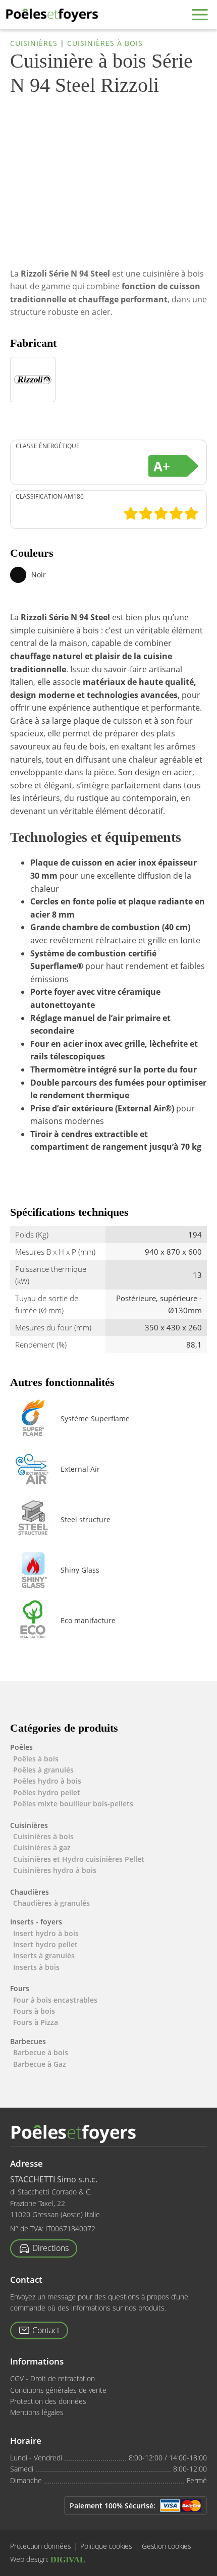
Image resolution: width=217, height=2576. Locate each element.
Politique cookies (106, 2546)
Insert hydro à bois (46, 1933)
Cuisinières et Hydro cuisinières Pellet (79, 1859)
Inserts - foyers (36, 1922)
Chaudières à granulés (51, 1903)
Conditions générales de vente (58, 2390)
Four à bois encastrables (55, 2000)
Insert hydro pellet (45, 1944)
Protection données (40, 2546)
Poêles (21, 1747)
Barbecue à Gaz (40, 2064)
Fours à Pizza (36, 2022)
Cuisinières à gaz (42, 1847)
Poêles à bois (36, 1759)
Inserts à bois (36, 1967)
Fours (20, 1988)
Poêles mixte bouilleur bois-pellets (73, 1804)
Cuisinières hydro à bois (55, 1870)
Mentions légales (37, 2412)
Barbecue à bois (41, 2052)
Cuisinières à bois (105, 43)
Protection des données (48, 2401)
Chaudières (30, 1892)
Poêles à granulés (43, 1770)
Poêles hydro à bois (47, 1781)
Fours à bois (34, 2011)
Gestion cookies (167, 2546)
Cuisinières (34, 43)
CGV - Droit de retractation (52, 2378)
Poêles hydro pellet (47, 1792)
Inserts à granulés (44, 1955)
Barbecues (28, 2041)
